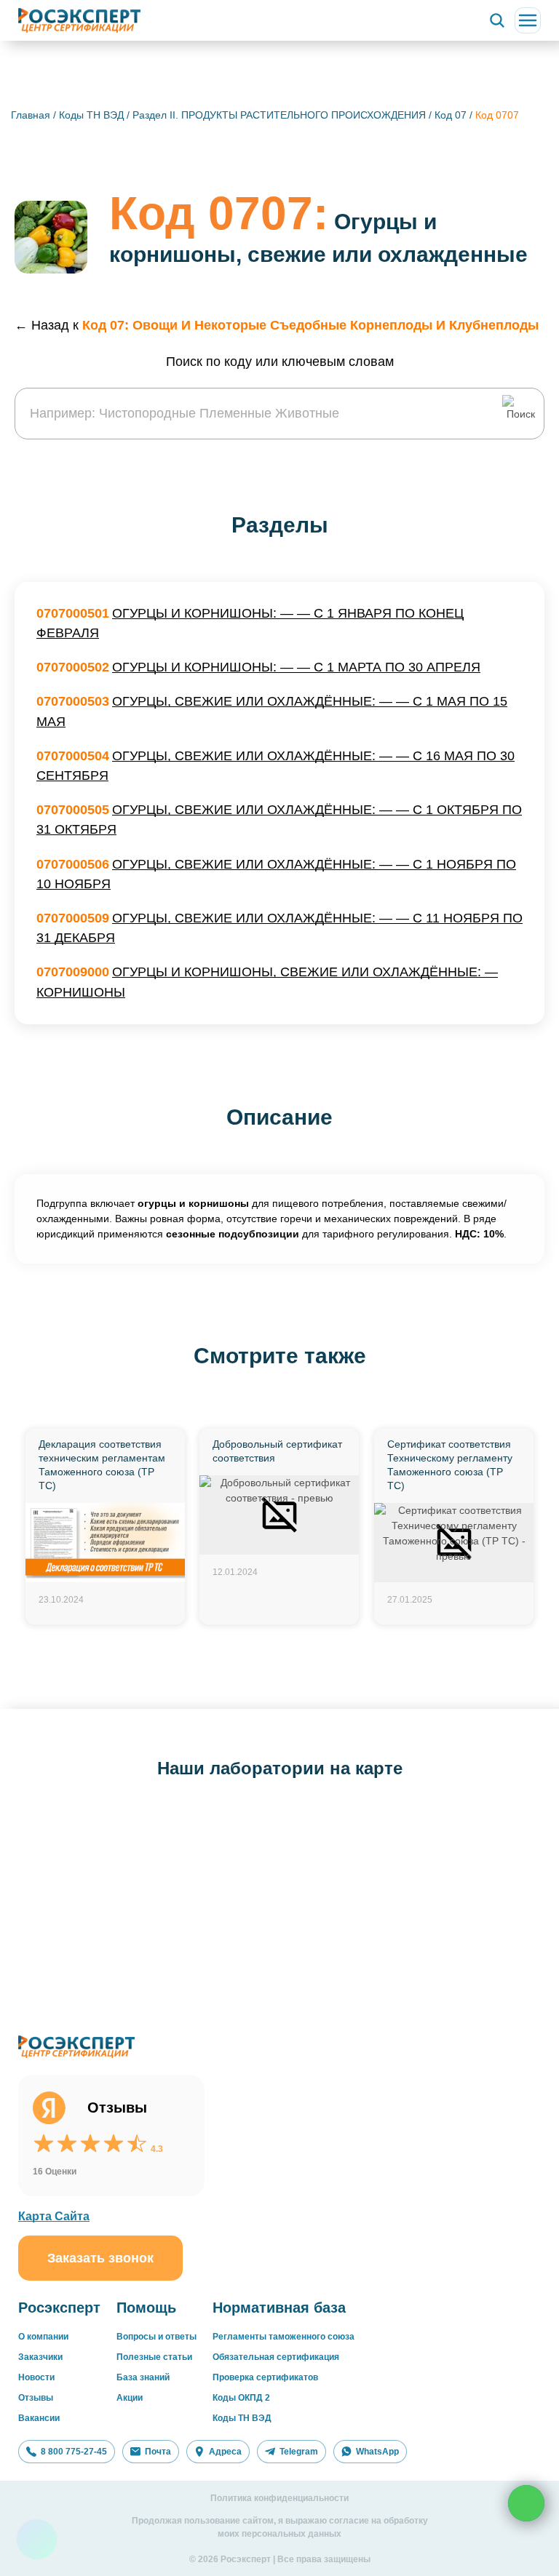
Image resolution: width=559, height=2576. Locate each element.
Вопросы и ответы (156, 2337)
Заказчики (40, 2357)
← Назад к (277, 325)
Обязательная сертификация (276, 2357)
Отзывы (36, 2398)
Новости (36, 2377)
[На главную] (79, 20)
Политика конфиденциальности (279, 2498)
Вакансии (39, 2418)
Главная (31, 115)
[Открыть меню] (528, 20)
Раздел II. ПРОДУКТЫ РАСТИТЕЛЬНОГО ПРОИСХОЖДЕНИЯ (281, 115)
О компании (43, 2337)
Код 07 (452, 115)
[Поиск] (497, 20)
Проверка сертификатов (265, 2377)
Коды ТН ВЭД (91, 115)
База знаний (143, 2377)
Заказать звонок (100, 2258)
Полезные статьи (154, 2357)
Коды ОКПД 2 (241, 2398)
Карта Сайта (54, 2216)
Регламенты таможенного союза (284, 2337)
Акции (130, 2398)
